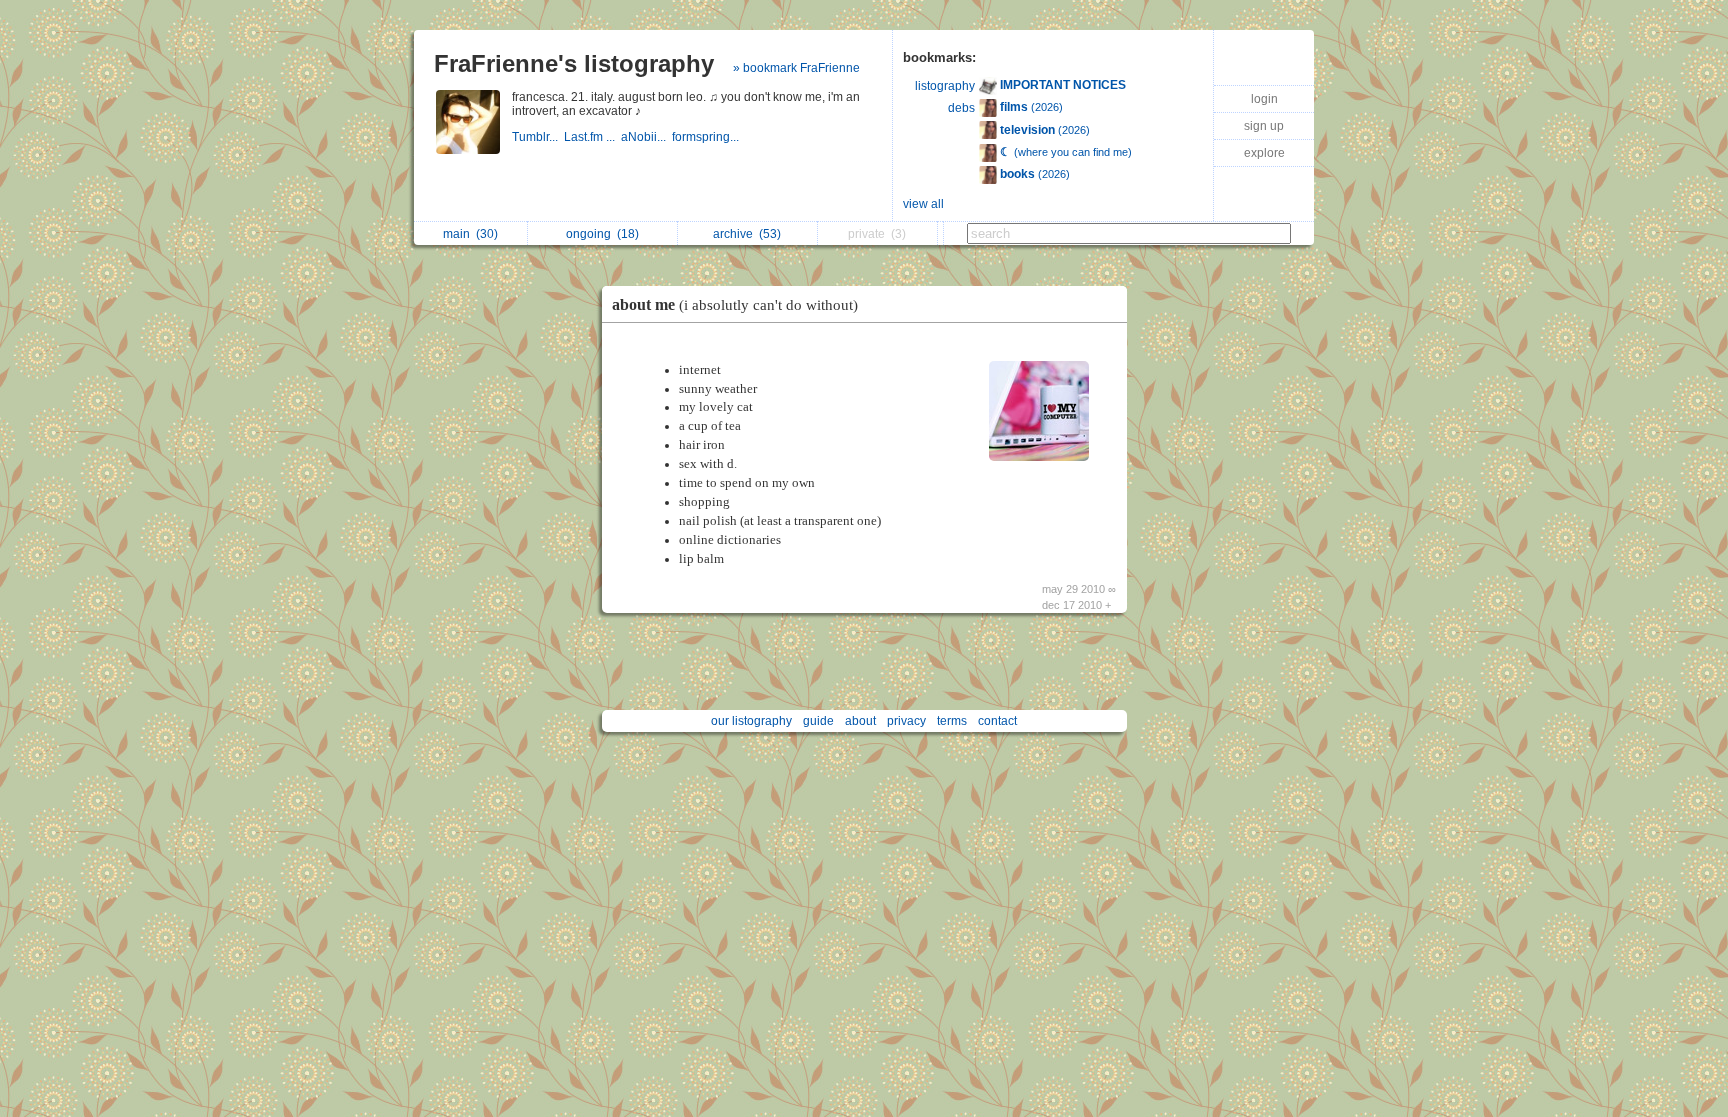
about (860, 721)
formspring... (707, 137)
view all (923, 204)
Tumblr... (538, 137)
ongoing (602, 234)
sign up (1264, 126)
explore (1264, 153)
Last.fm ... (592, 137)
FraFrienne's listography (574, 63)
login (1264, 99)
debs (961, 108)
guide (818, 721)
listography (945, 86)
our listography (751, 721)
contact (997, 721)
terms (952, 721)
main (470, 234)
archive (747, 234)
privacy (906, 721)
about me (735, 304)
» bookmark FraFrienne (796, 68)
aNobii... (646, 137)
